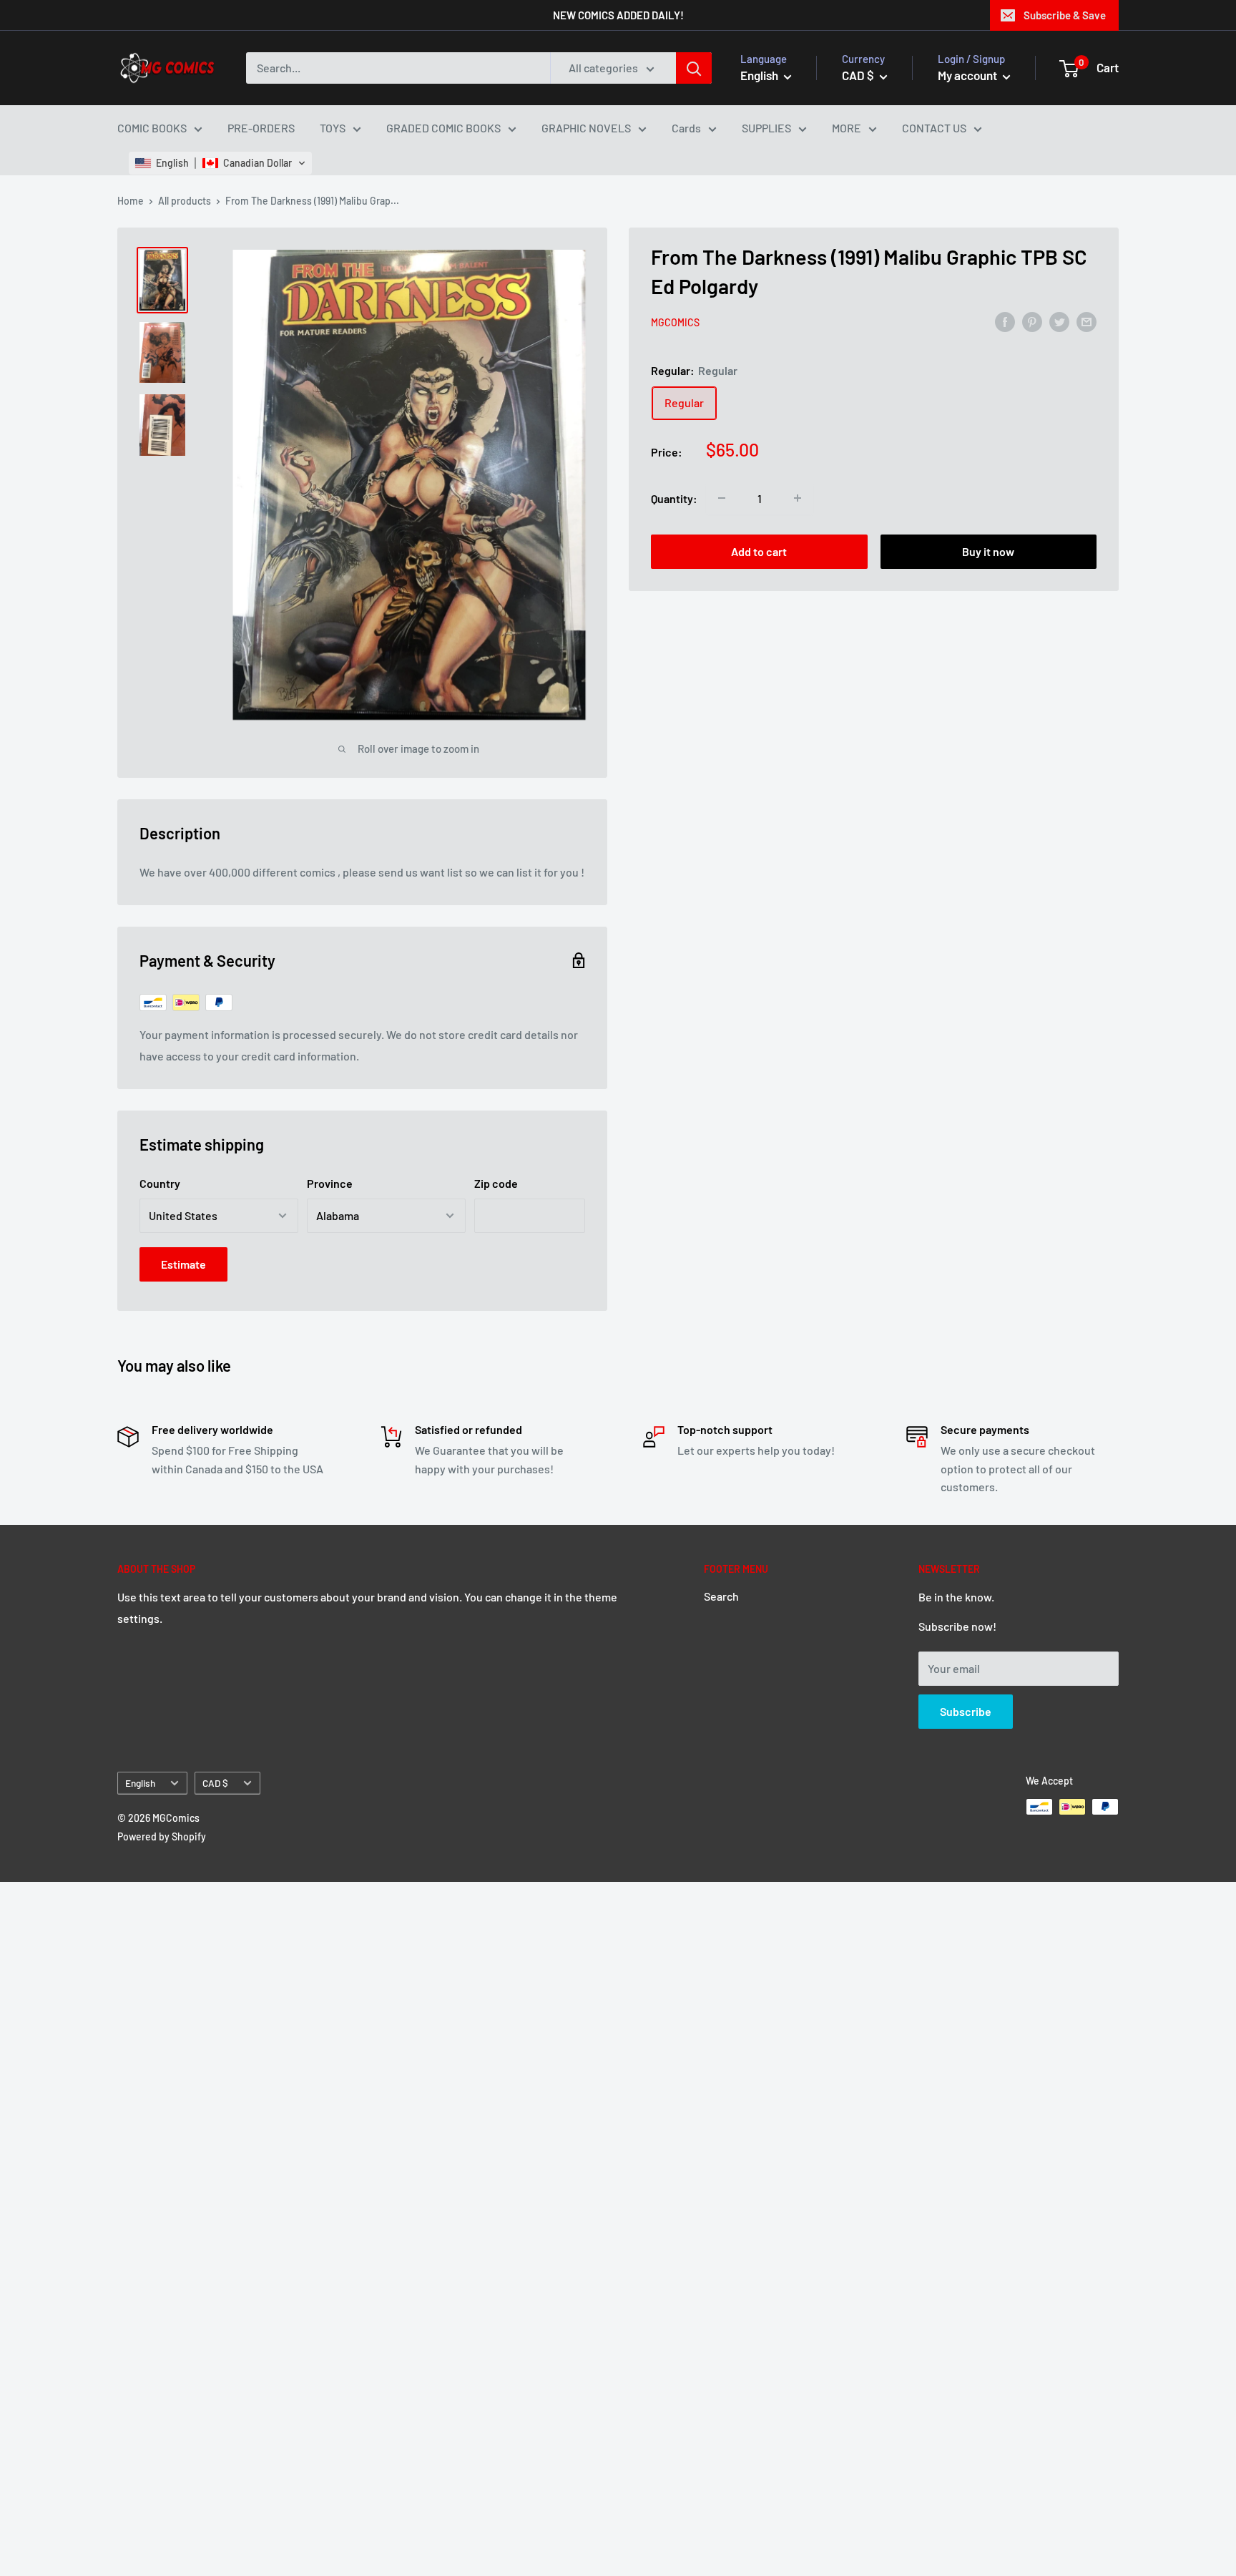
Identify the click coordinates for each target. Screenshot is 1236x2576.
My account (968, 75)
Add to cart (759, 551)
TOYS (333, 128)
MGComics (675, 322)
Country (160, 1183)
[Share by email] (1087, 321)
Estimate (183, 1264)
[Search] (694, 68)
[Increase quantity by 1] (798, 498)
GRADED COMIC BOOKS (443, 128)
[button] (220, 163)
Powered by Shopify (162, 1836)
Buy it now (988, 551)
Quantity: (674, 498)
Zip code (496, 1183)
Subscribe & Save (1065, 15)
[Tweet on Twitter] (1059, 321)
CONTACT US (934, 128)
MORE (847, 128)
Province (330, 1183)
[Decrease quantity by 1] (722, 498)
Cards (686, 128)
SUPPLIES (766, 128)
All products (185, 201)
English (140, 1783)
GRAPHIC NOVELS (586, 128)
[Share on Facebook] (1005, 321)
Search (721, 1596)
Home (131, 201)
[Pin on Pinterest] (1032, 321)
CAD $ (215, 1783)
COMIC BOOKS (152, 128)
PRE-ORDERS (261, 128)
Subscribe (966, 1711)
